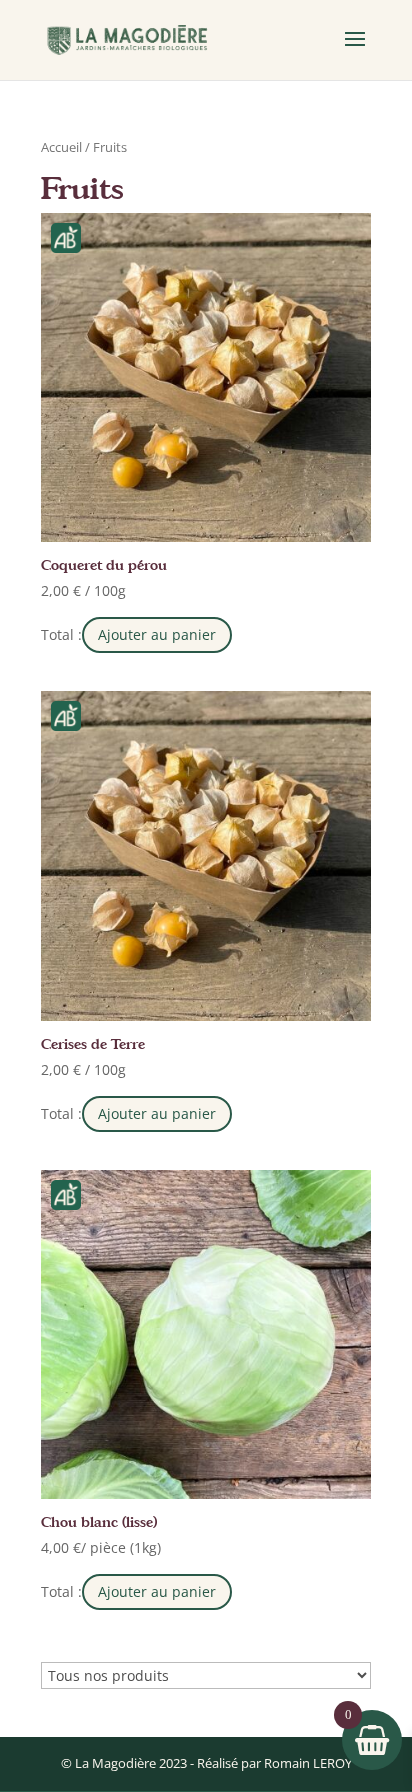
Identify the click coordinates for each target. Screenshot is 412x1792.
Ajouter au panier (157, 634)
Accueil (61, 147)
